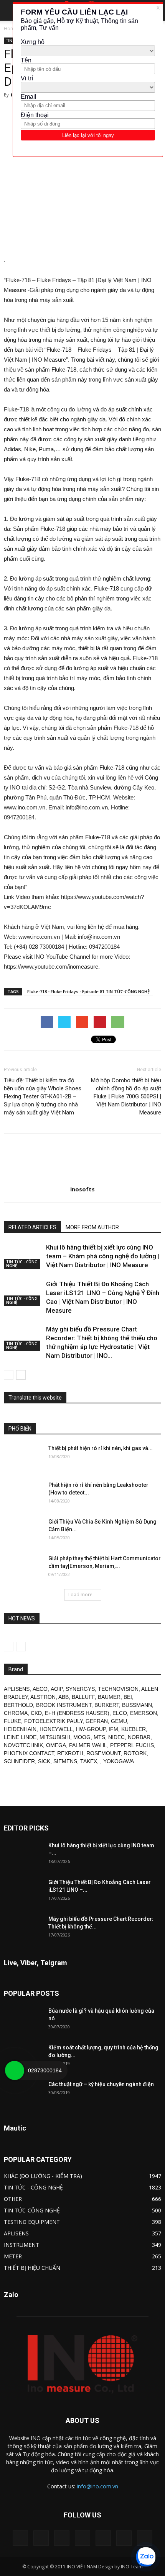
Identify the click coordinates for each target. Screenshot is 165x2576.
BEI (128, 1697)
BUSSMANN (137, 1705)
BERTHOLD (18, 1705)
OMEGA (56, 1745)
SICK (44, 1761)
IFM (113, 1729)
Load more (80, 1595)
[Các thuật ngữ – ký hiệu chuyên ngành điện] (23, 2094)
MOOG (82, 1737)
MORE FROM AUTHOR (92, 1227)
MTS (99, 1737)
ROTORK (135, 1753)
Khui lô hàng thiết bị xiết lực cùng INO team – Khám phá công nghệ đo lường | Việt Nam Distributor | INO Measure (103, 1256)
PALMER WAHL (88, 1745)
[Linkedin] (62, 2538)
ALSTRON (43, 1697)
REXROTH (70, 1753)
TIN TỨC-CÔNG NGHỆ (32, 2210)
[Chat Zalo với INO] (146, 2557)
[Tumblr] (103, 2538)
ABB (64, 1697)
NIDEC (116, 1737)
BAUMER (109, 1697)
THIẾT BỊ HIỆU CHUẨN (32, 2268)
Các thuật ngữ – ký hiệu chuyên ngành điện (101, 2084)
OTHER (13, 2199)
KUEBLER (134, 1729)
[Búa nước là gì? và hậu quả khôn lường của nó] (23, 2020)
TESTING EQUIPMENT (32, 2222)
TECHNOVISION (118, 1689)
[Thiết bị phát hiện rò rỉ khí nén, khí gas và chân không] (23, 1458)
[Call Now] (15, 2070)
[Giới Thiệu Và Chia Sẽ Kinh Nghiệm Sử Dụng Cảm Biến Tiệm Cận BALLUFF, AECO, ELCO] (23, 1531)
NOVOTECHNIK (23, 1745)
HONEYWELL (56, 1729)
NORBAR (139, 1737)
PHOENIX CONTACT (29, 1753)
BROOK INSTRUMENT (64, 1705)
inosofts (82, 1189)
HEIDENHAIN (20, 1729)
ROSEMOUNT (103, 1753)
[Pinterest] (82, 2538)
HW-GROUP (91, 1729)
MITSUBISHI (55, 1737)
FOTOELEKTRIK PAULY (53, 1721)
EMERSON (144, 1713)
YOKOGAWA (119, 1761)
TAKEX (89, 1761)
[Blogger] (20, 2538)
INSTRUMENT (21, 2245)
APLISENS (17, 1689)
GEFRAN (97, 1721)
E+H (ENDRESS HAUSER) (77, 1713)
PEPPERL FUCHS (132, 1745)
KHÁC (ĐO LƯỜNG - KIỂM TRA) (43, 2176)
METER (13, 2256)
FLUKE (12, 1721)
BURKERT (107, 1705)
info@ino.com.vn (97, 2486)
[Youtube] (145, 2538)
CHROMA (16, 1713)
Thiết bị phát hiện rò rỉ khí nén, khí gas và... (101, 1448)
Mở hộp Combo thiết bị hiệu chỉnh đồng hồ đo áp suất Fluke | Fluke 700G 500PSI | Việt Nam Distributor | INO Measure (126, 1096)
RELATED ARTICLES (32, 1227)
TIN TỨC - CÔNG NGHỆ (22, 1264)
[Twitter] (124, 2538)
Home (11, 29)
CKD (36, 1713)
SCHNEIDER (19, 1761)
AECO (40, 1689)
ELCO (120, 1713)
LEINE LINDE (20, 1737)
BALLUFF (83, 1697)
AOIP (57, 1689)
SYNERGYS (80, 1689)
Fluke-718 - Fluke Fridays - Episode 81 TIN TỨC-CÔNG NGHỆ (88, 991)
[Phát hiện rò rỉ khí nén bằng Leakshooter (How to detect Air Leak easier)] (23, 1494)
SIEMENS (65, 1761)
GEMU (119, 1721)
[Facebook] (41, 2538)
